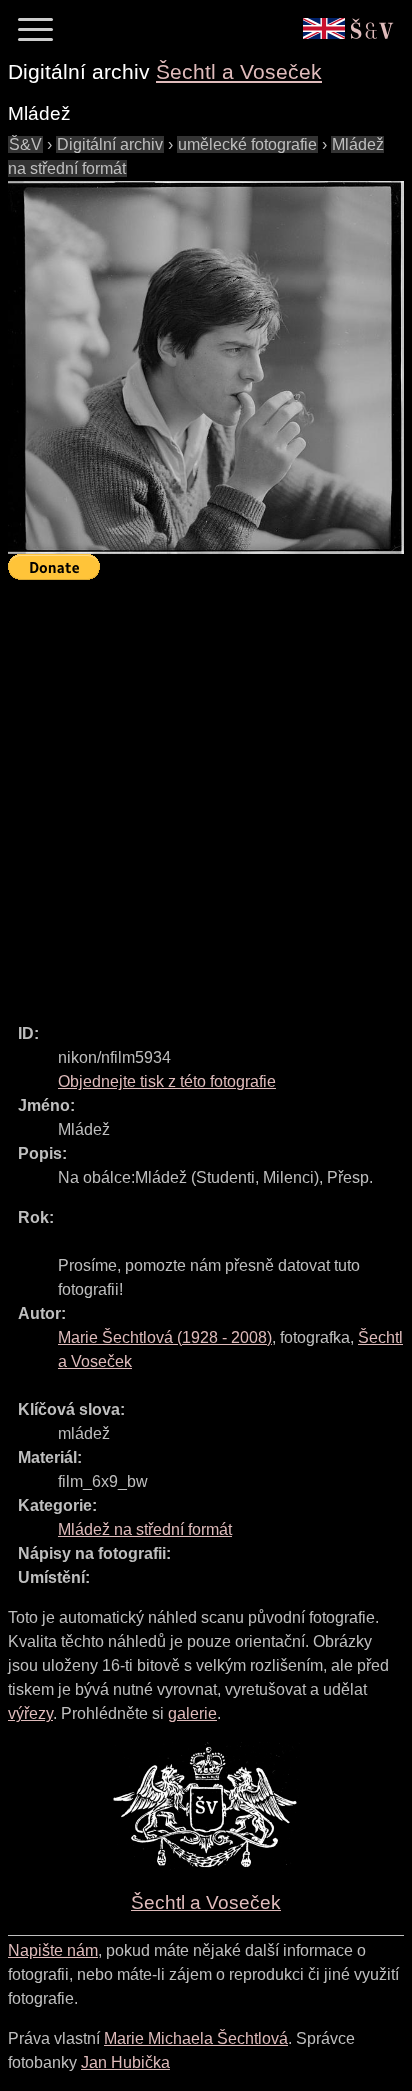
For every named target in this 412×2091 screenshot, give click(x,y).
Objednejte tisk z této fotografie (167, 1081)
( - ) (165, 1337)
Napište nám (53, 1950)
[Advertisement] (206, 793)
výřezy (30, 1713)
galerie (192, 1713)
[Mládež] (206, 368)
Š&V (25, 144)
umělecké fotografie (247, 144)
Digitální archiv (110, 144)
